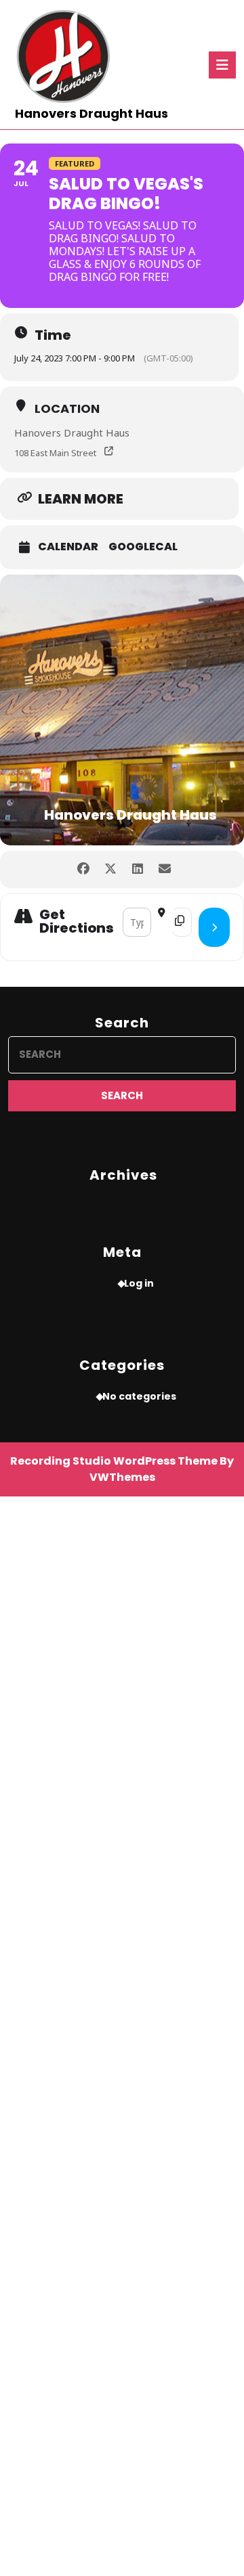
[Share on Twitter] (110, 869)
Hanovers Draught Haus (91, 113)
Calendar (68, 547)
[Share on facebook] (83, 869)
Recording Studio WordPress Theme (114, 1461)
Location (67, 408)
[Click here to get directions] (214, 927)
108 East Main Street (55, 453)
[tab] (222, 65)
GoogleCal (143, 547)
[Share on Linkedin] (137, 869)
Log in (139, 1283)
